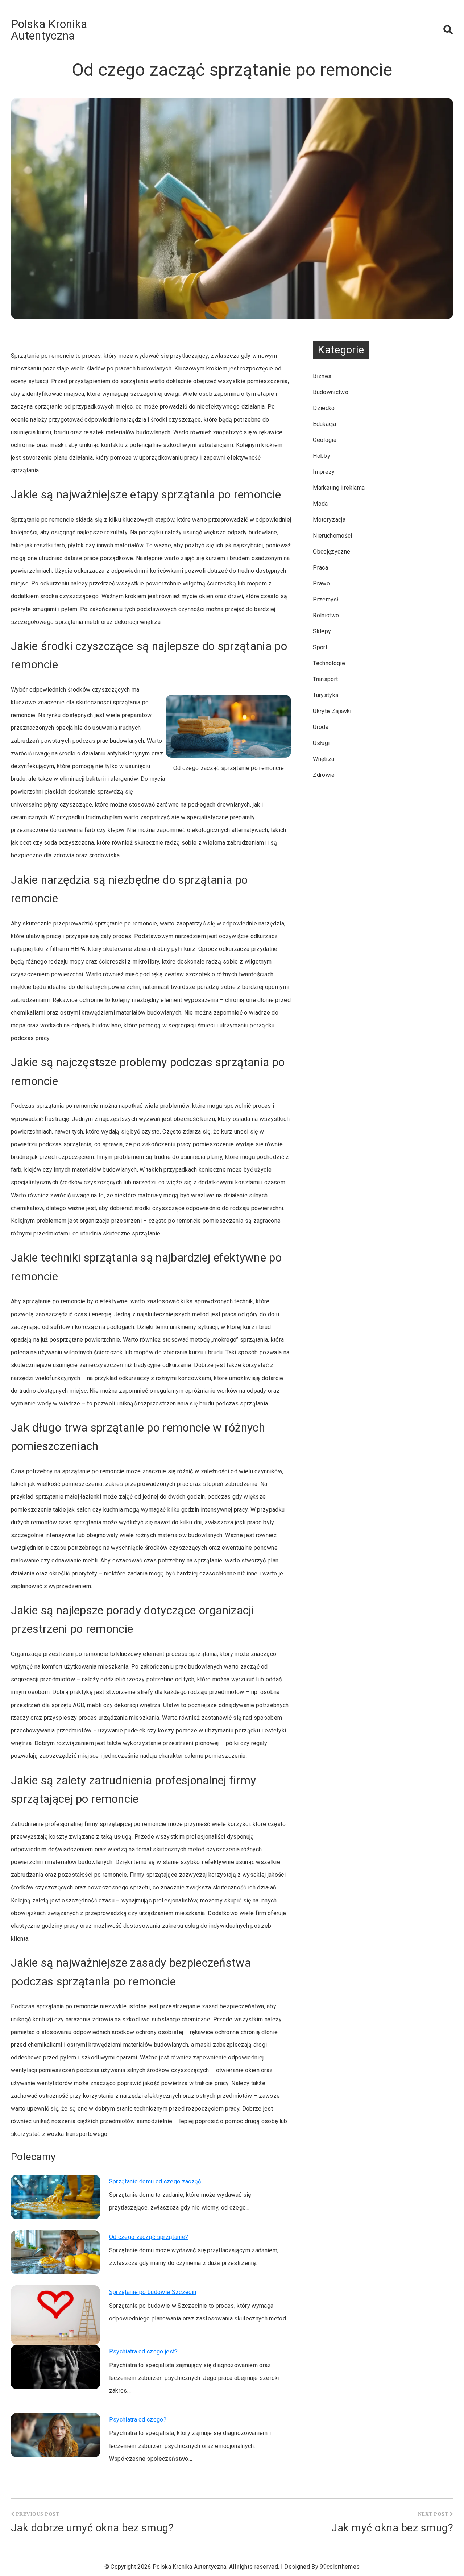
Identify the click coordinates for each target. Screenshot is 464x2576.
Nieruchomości (332, 536)
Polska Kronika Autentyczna (49, 30)
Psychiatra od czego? (138, 2420)
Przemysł (326, 599)
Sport (320, 647)
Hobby (322, 456)
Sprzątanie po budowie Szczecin (153, 2292)
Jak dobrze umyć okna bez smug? (92, 2528)
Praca (320, 568)
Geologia (325, 440)
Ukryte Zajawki (332, 711)
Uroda (321, 727)
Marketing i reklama (339, 488)
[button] (448, 30)
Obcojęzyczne (332, 552)
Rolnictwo (326, 615)
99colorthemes (340, 2567)
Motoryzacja (329, 520)
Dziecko (324, 408)
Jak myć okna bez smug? (392, 2528)
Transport (325, 679)
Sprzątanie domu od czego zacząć (155, 2181)
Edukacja (324, 424)
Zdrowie (324, 775)
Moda (320, 504)
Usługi (321, 743)
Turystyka (326, 695)
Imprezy (324, 472)
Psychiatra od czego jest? (144, 2351)
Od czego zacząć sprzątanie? (149, 2237)
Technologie (329, 663)
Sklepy (322, 631)
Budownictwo (331, 392)
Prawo (321, 583)
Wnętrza (324, 759)
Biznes (322, 376)
